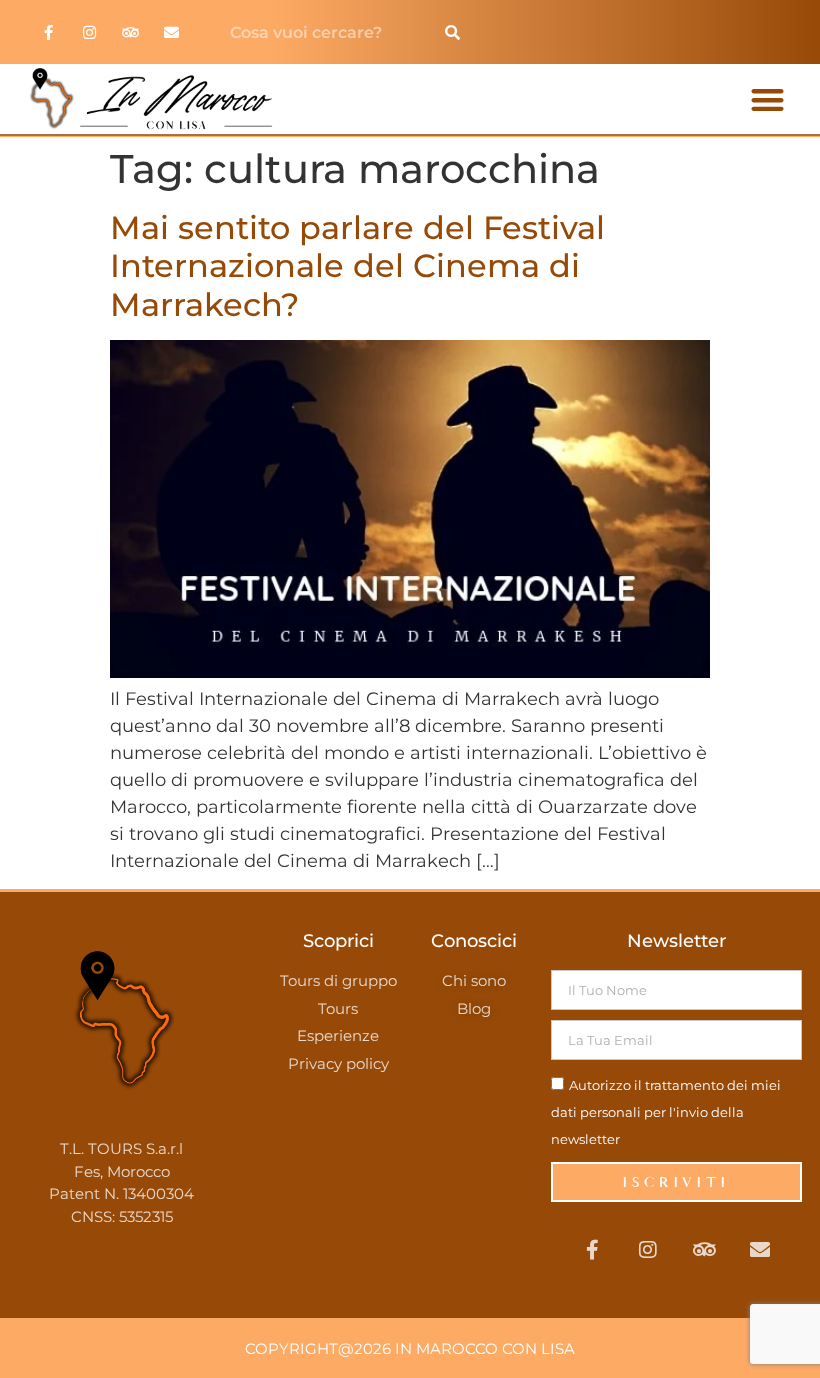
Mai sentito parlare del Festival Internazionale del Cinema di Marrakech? (357, 266)
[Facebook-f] (49, 32)
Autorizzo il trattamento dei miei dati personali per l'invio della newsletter (666, 1112)
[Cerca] (452, 32)
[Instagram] (90, 32)
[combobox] (322, 32)
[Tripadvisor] (131, 32)
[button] (767, 99)
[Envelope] (172, 32)
